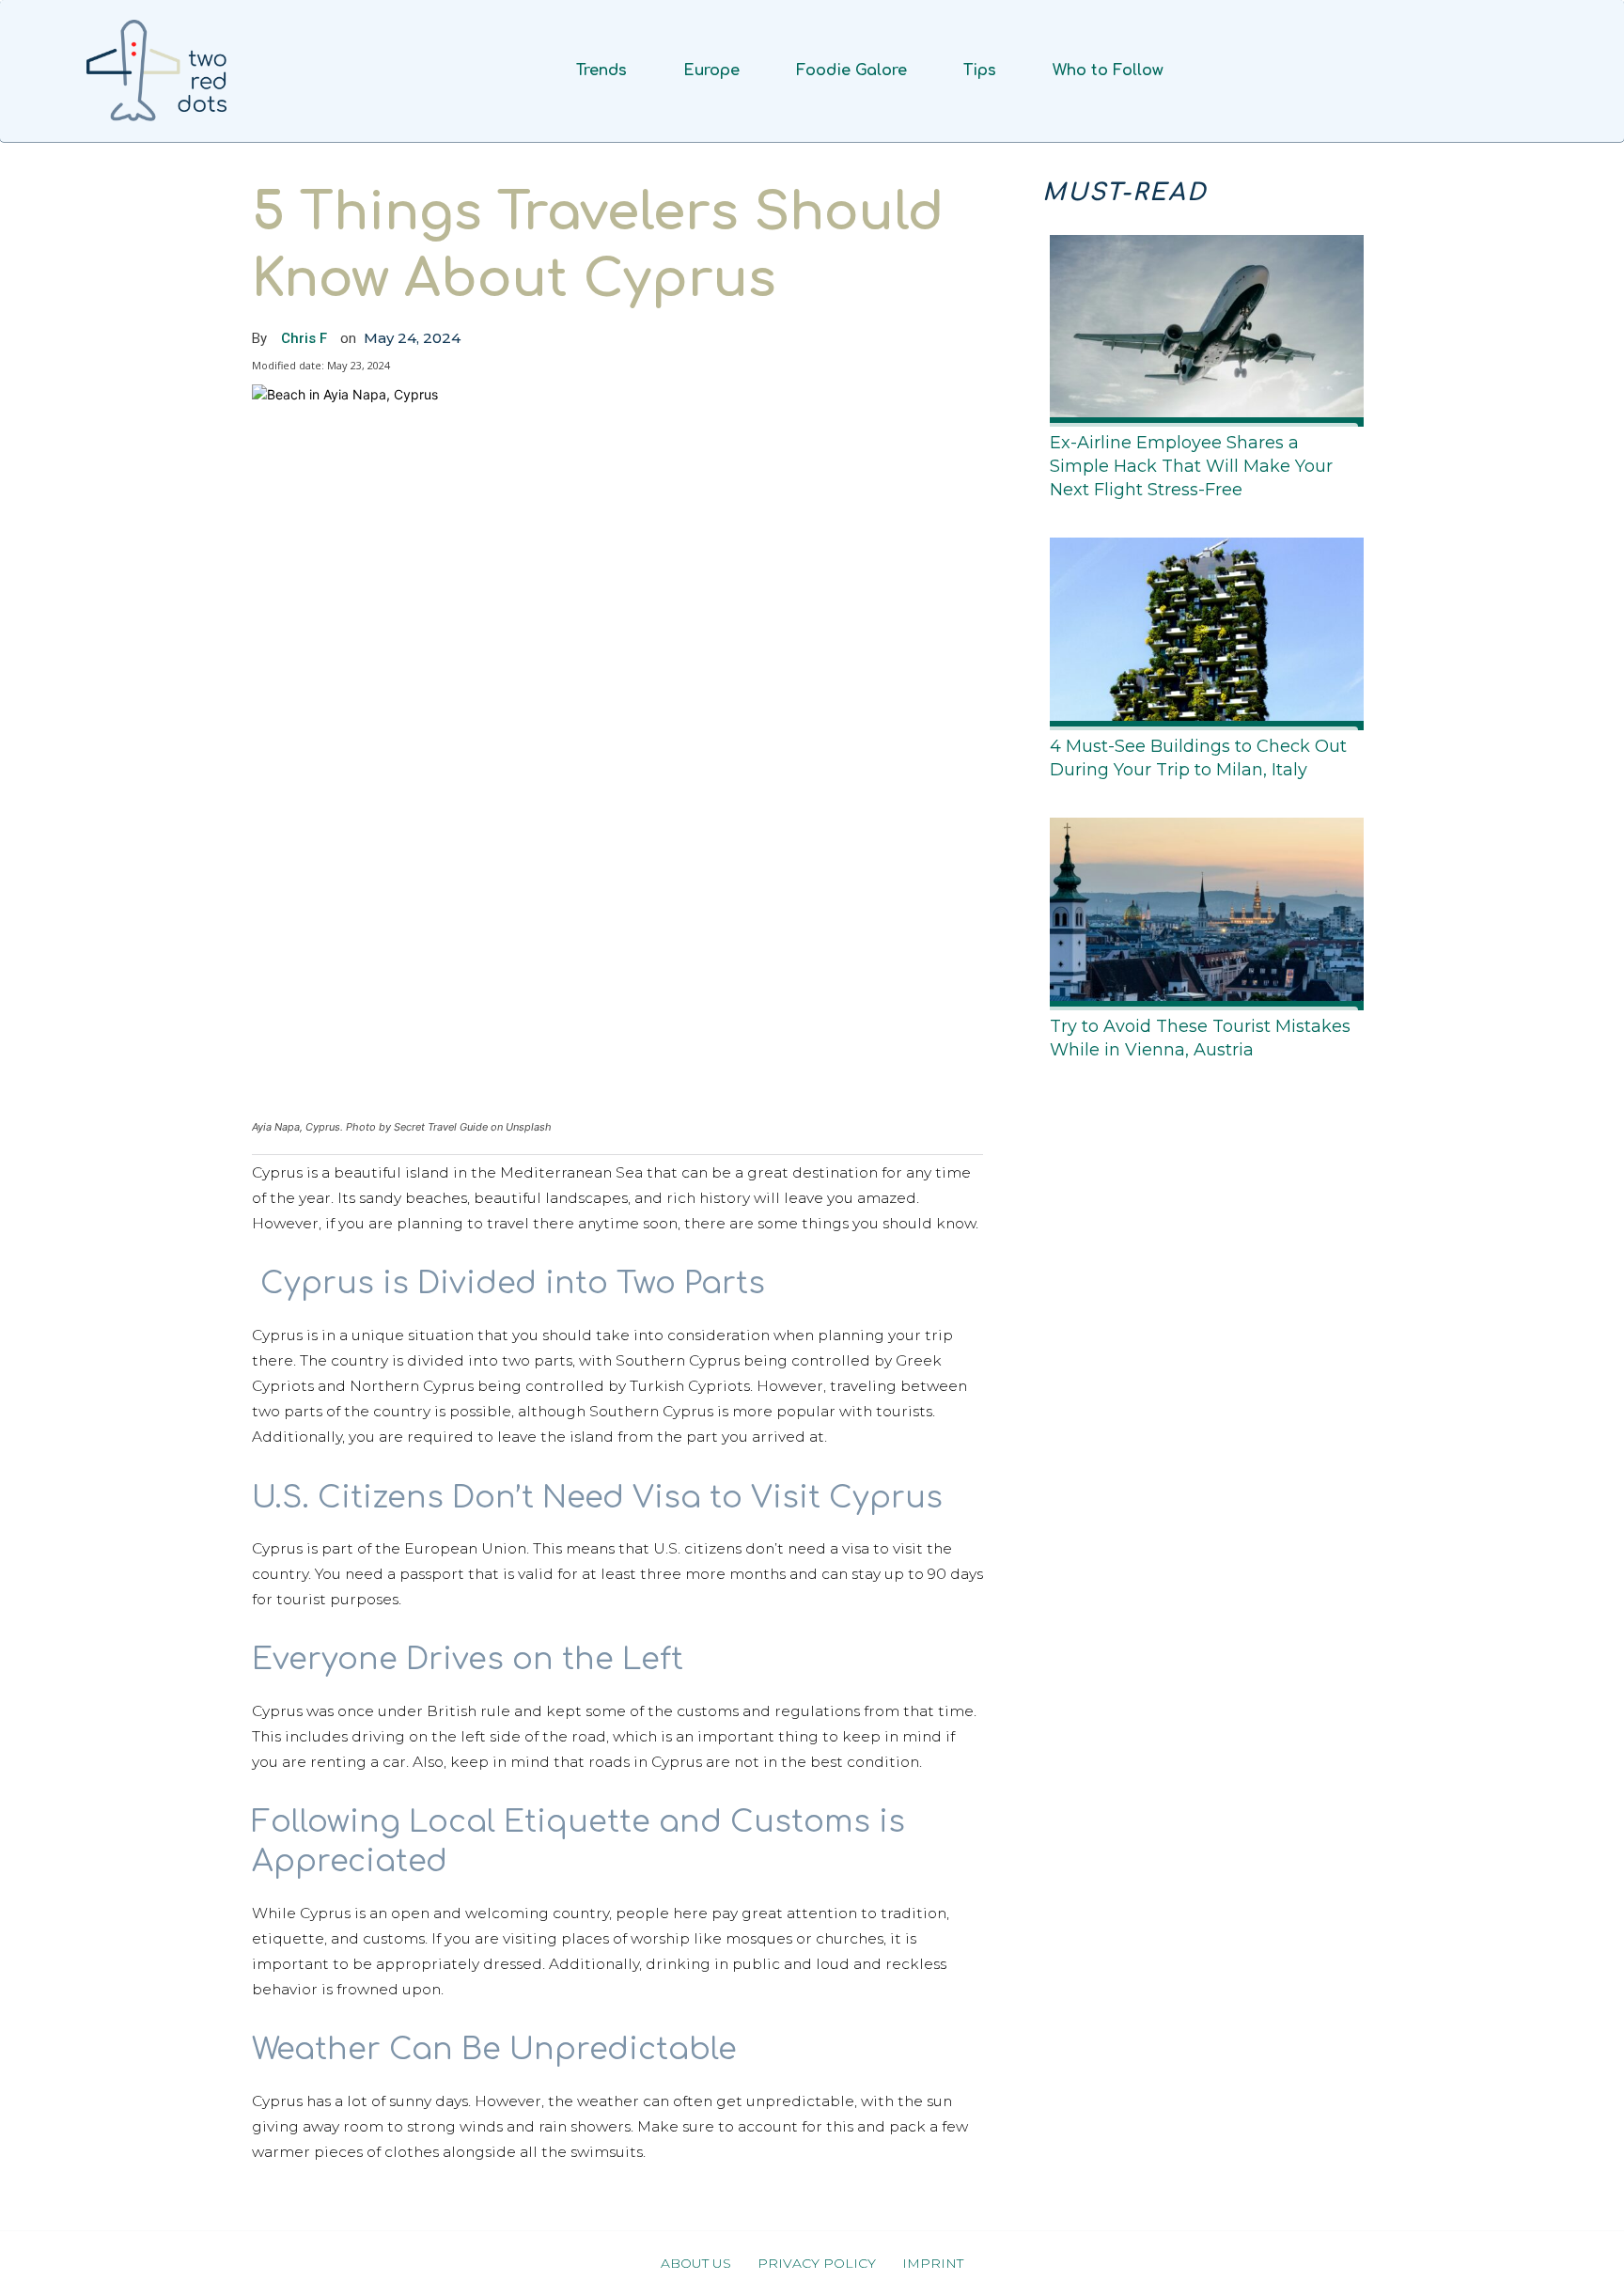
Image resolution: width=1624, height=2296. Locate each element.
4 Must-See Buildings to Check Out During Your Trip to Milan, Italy (1198, 758)
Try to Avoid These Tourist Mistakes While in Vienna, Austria (1200, 1038)
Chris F (304, 338)
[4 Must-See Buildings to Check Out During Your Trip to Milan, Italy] (1201, 630)
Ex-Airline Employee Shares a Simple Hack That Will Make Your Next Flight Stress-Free (1191, 466)
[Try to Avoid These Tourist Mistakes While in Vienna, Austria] (1201, 910)
